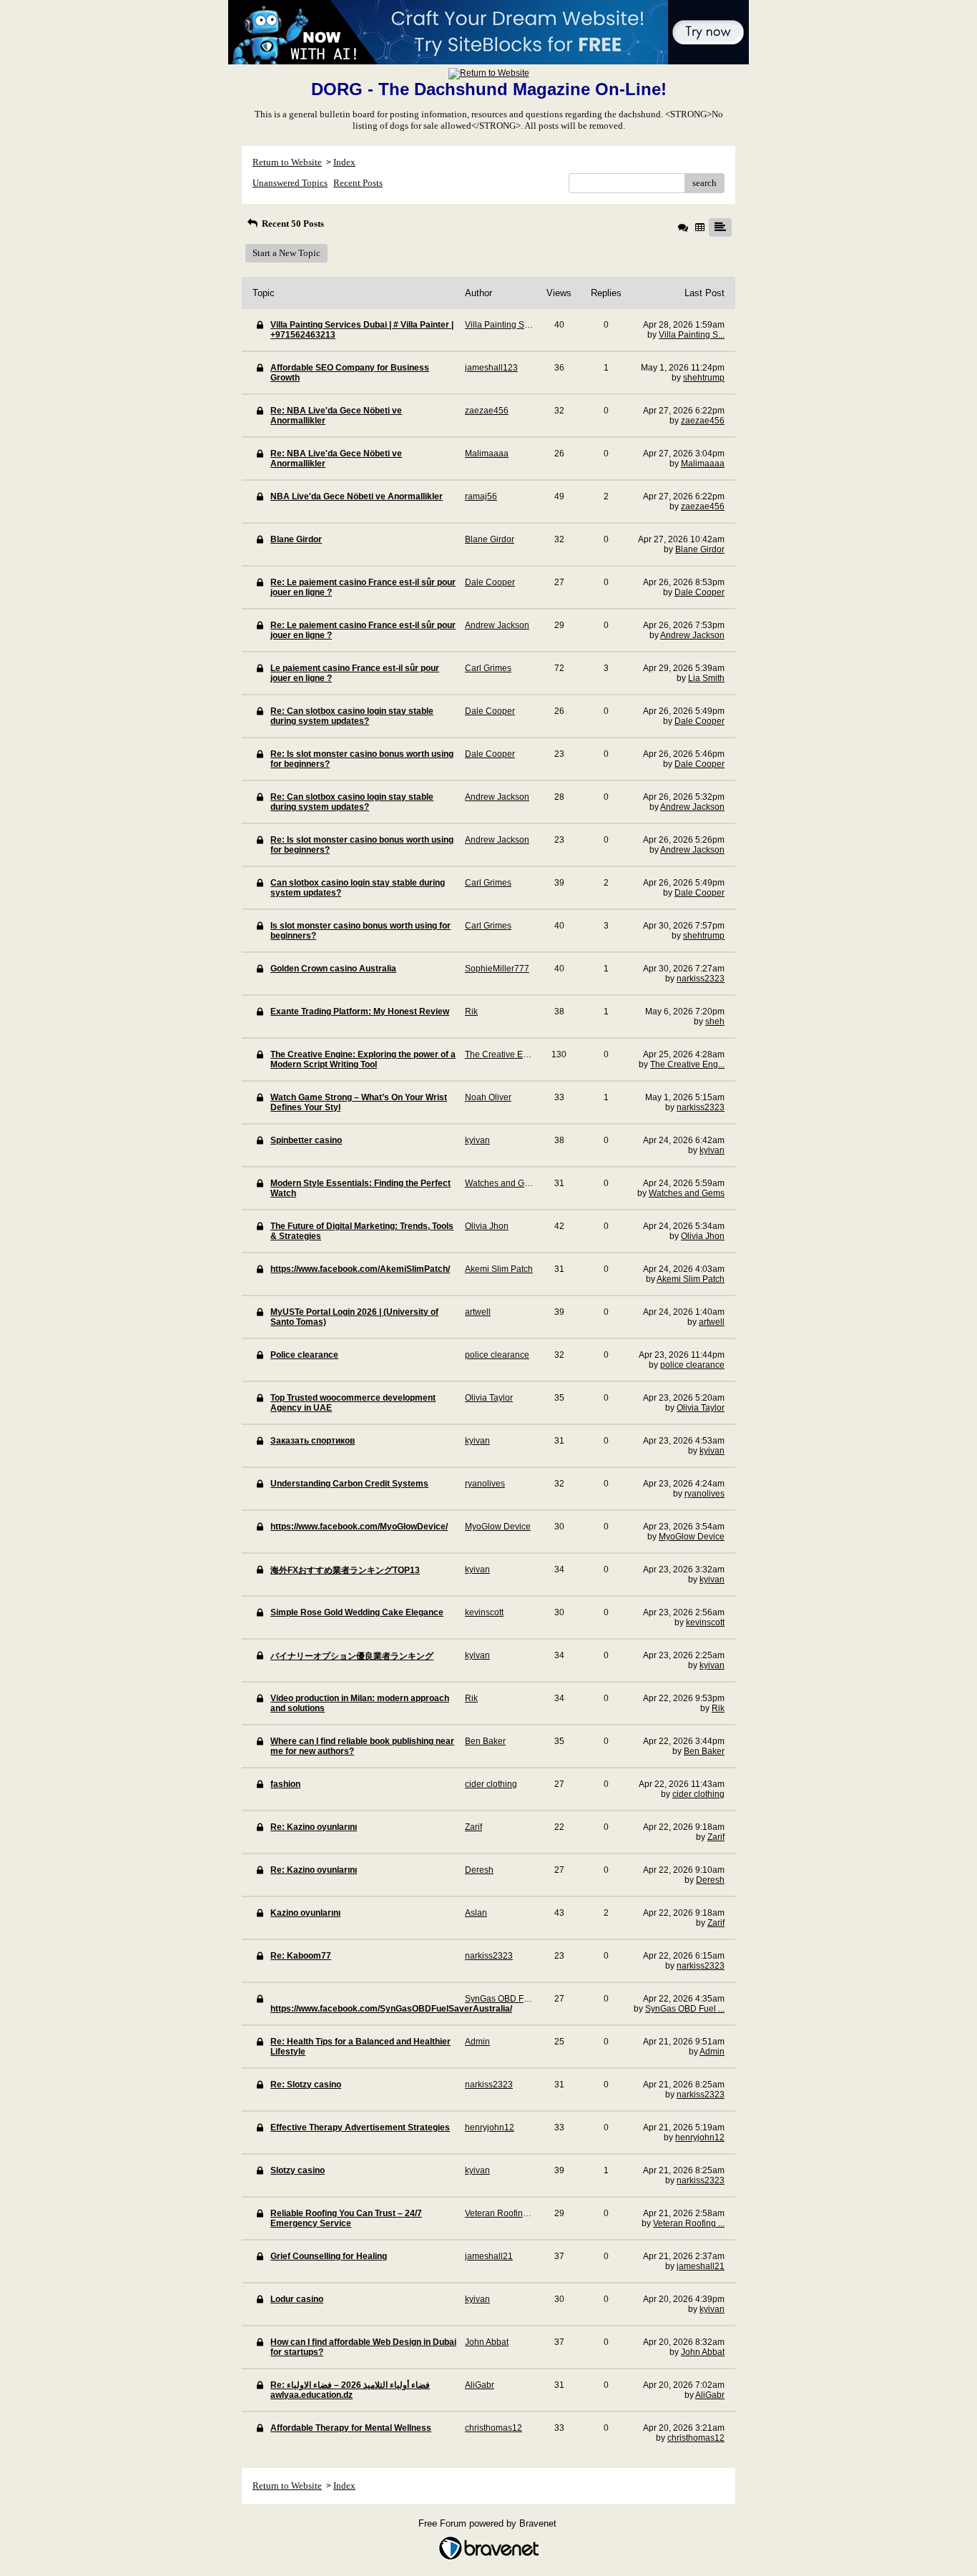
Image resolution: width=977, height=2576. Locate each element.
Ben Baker (704, 1751)
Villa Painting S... (692, 335)
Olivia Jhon (703, 1236)
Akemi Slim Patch (691, 1279)
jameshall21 (701, 2266)
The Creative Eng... (687, 1064)
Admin (712, 2052)
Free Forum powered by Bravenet (489, 2523)
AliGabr (710, 2395)
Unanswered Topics (290, 183)
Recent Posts (358, 183)
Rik (718, 1708)
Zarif (716, 1837)
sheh (715, 1022)
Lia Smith (706, 678)
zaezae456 (703, 421)
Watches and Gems (687, 1193)
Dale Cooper (699, 592)
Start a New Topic (286, 253)
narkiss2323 (701, 979)
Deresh (710, 1880)
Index (344, 162)
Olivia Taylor (701, 1408)
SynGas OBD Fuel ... (685, 2009)
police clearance (692, 1365)
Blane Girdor (700, 549)
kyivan (712, 1150)
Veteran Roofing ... (689, 2223)
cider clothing (698, 1794)
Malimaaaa (703, 464)
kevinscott (705, 1622)
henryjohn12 (700, 2137)
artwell (712, 1322)
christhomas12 (696, 2438)
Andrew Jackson (692, 635)
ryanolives (704, 1494)
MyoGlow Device (692, 1537)
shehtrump (704, 378)
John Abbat (703, 2352)
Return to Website (287, 162)
